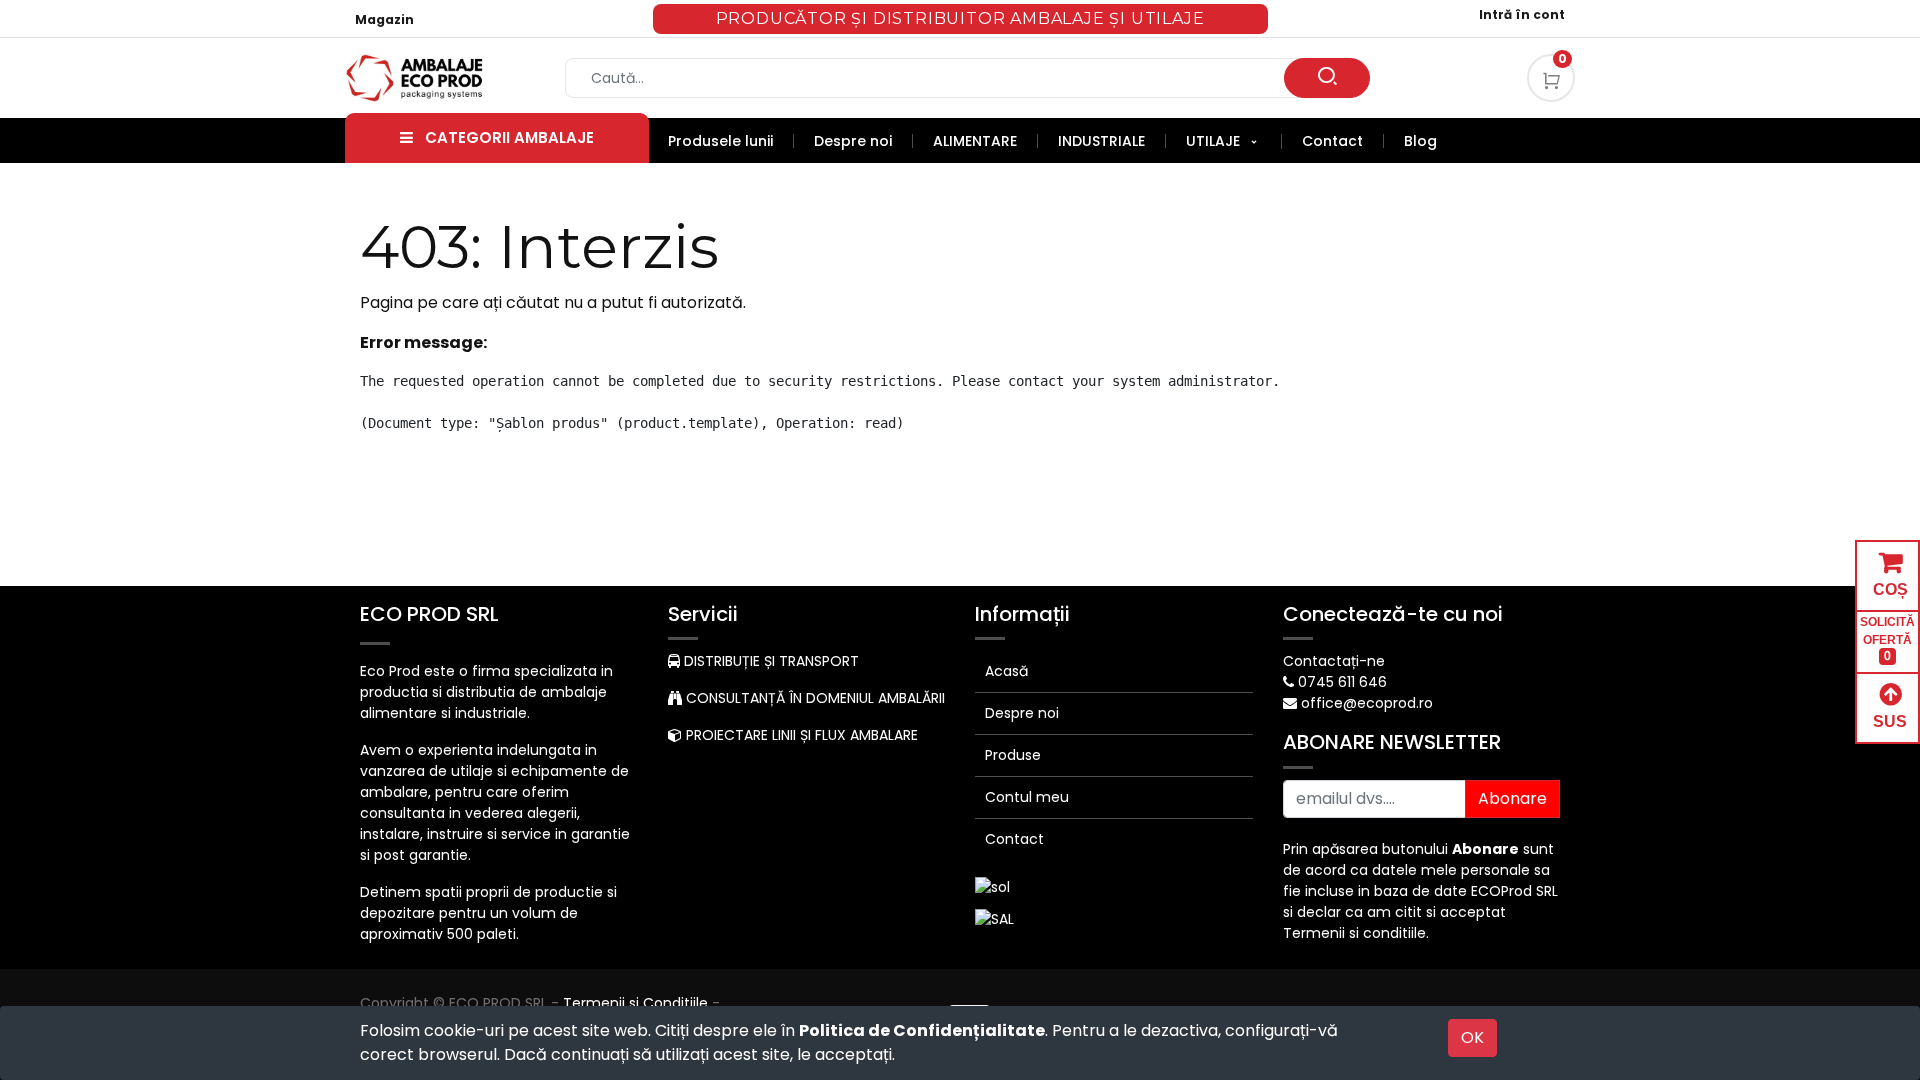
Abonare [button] (1512, 798)
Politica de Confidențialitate (922, 1030)
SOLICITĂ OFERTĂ (1887, 639)
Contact (1014, 839)
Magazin (384, 19)
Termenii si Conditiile (635, 1003)
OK (1472, 1037)
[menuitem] (731, 141)
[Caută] (1327, 78)
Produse (1013, 755)
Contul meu (1027, 797)
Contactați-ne (1334, 661)
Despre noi (1022, 713)
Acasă (1006, 671)
